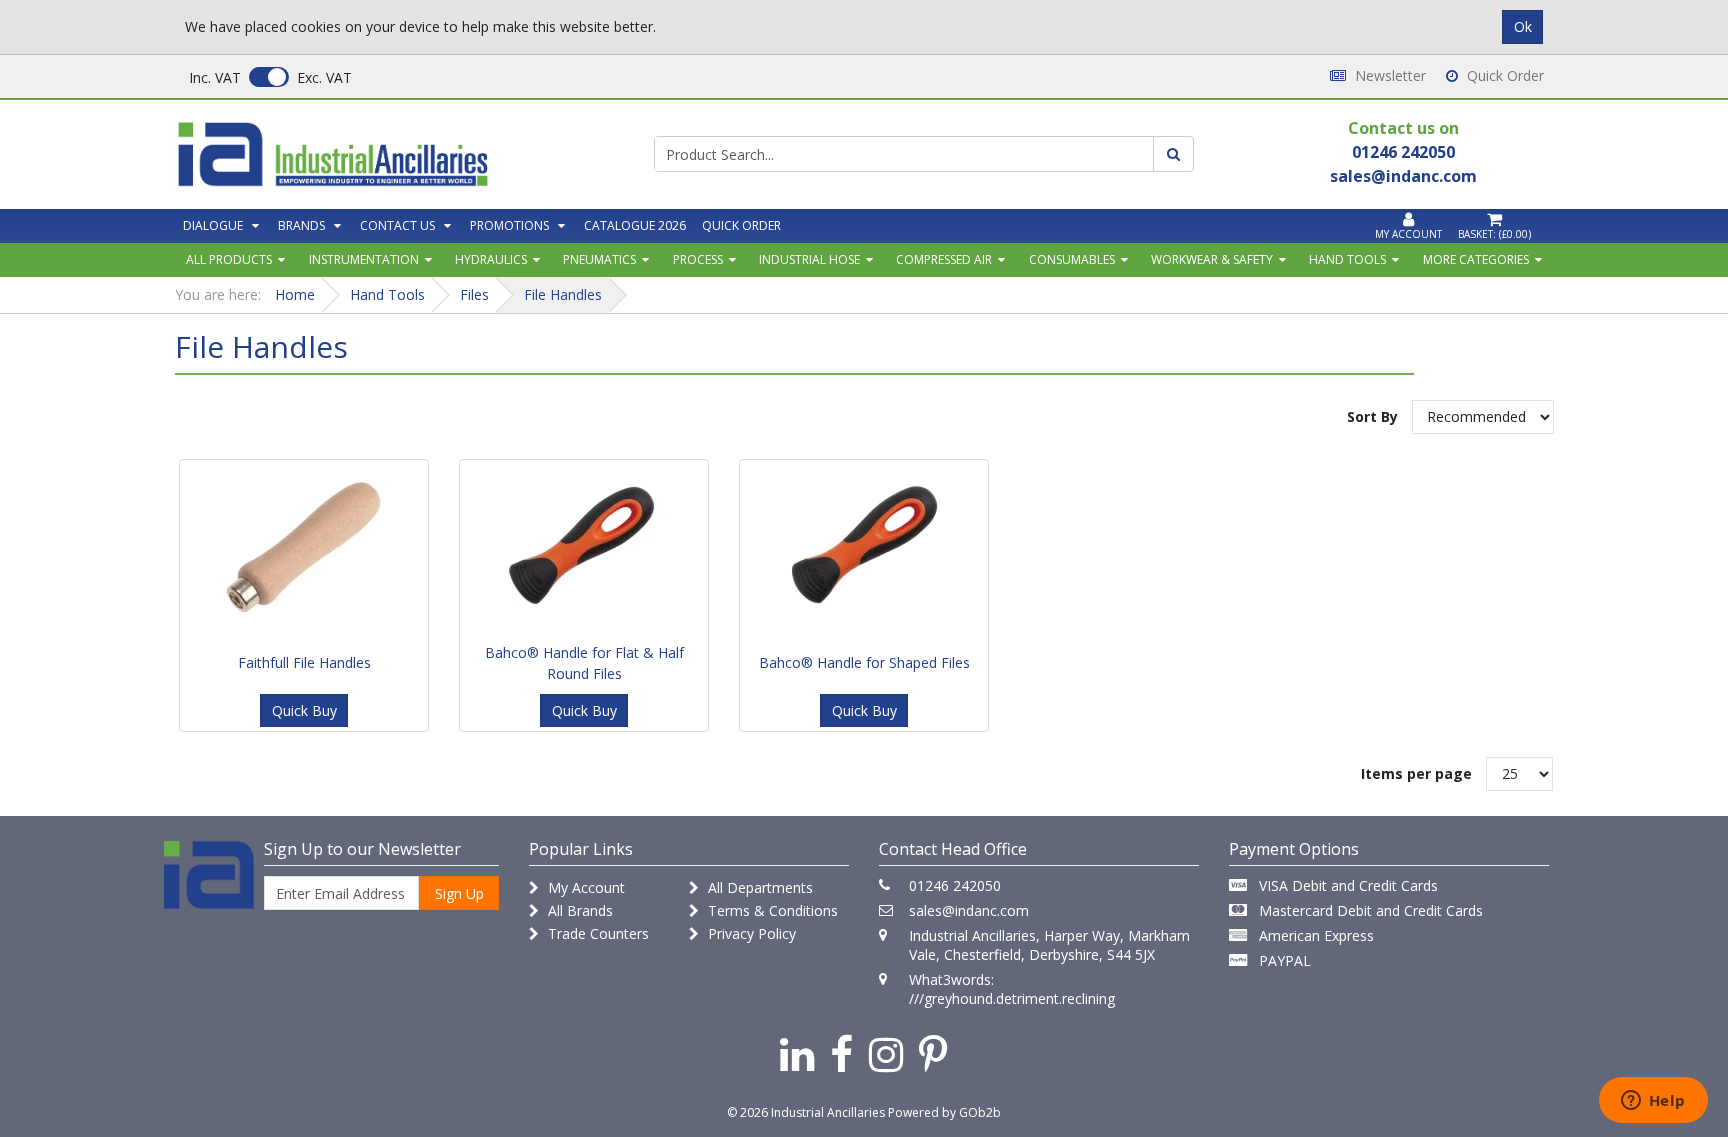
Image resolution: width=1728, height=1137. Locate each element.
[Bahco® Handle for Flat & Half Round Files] (584, 548)
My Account (584, 887)
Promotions (509, 225)
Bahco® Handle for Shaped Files (864, 662)
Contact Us (397, 225)
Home (295, 294)
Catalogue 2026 (635, 225)
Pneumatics (599, 259)
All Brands (578, 910)
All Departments (758, 887)
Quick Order (1503, 75)
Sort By (1372, 416)
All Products (229, 259)
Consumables (1072, 259)
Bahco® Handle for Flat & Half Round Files (584, 663)
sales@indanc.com (969, 910)
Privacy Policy (750, 933)
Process (698, 259)
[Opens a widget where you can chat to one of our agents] (1653, 1102)
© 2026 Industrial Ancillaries (806, 1112)
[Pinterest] (933, 1053)
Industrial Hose (809, 259)
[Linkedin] (797, 1053)
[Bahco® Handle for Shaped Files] (864, 548)
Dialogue (213, 225)
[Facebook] (841, 1053)
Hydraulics (491, 259)
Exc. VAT (324, 77)
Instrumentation (364, 259)
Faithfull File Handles (304, 662)
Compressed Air (944, 259)
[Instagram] (886, 1053)
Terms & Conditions (771, 910)
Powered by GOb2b (944, 1112)
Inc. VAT (215, 77)
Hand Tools (1347, 259)
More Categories (1476, 259)
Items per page (1416, 773)
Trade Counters (596, 933)
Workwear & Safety (1212, 259)
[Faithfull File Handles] (304, 548)
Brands (301, 225)
